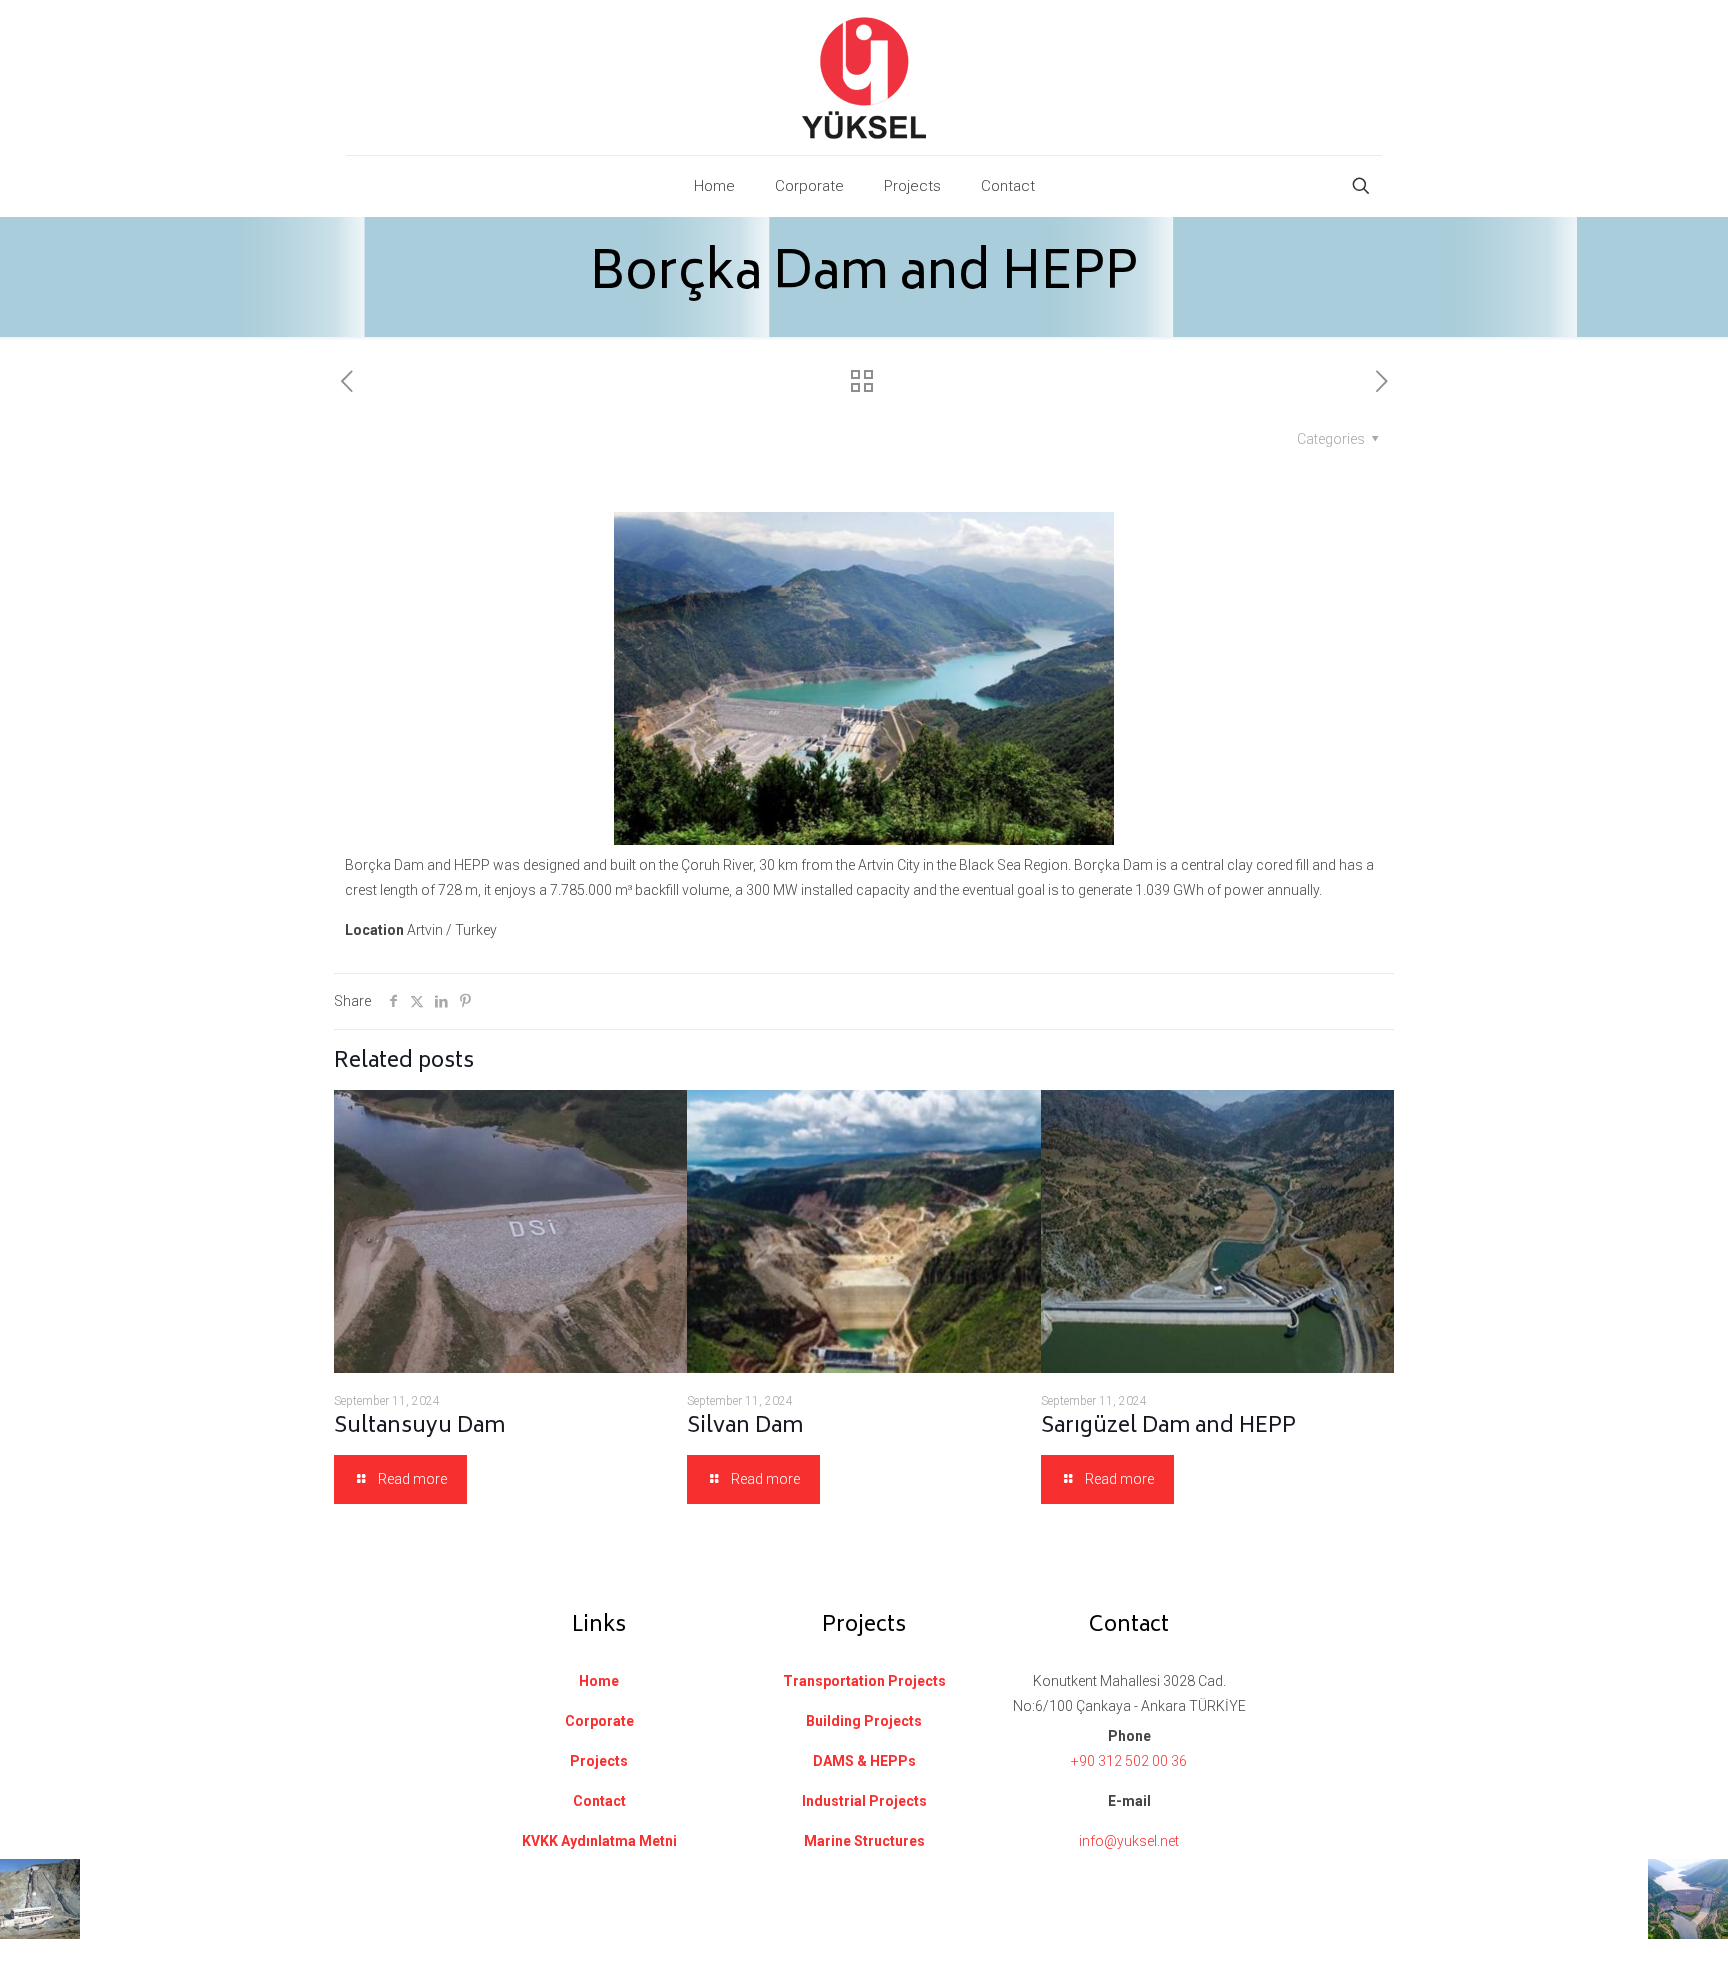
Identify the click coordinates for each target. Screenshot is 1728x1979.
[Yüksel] (864, 77)
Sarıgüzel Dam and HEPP (1168, 1427)
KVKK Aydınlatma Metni (599, 1841)
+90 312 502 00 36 (1129, 1761)
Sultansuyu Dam (419, 1427)
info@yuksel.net (1129, 1841)
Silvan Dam (745, 1427)
